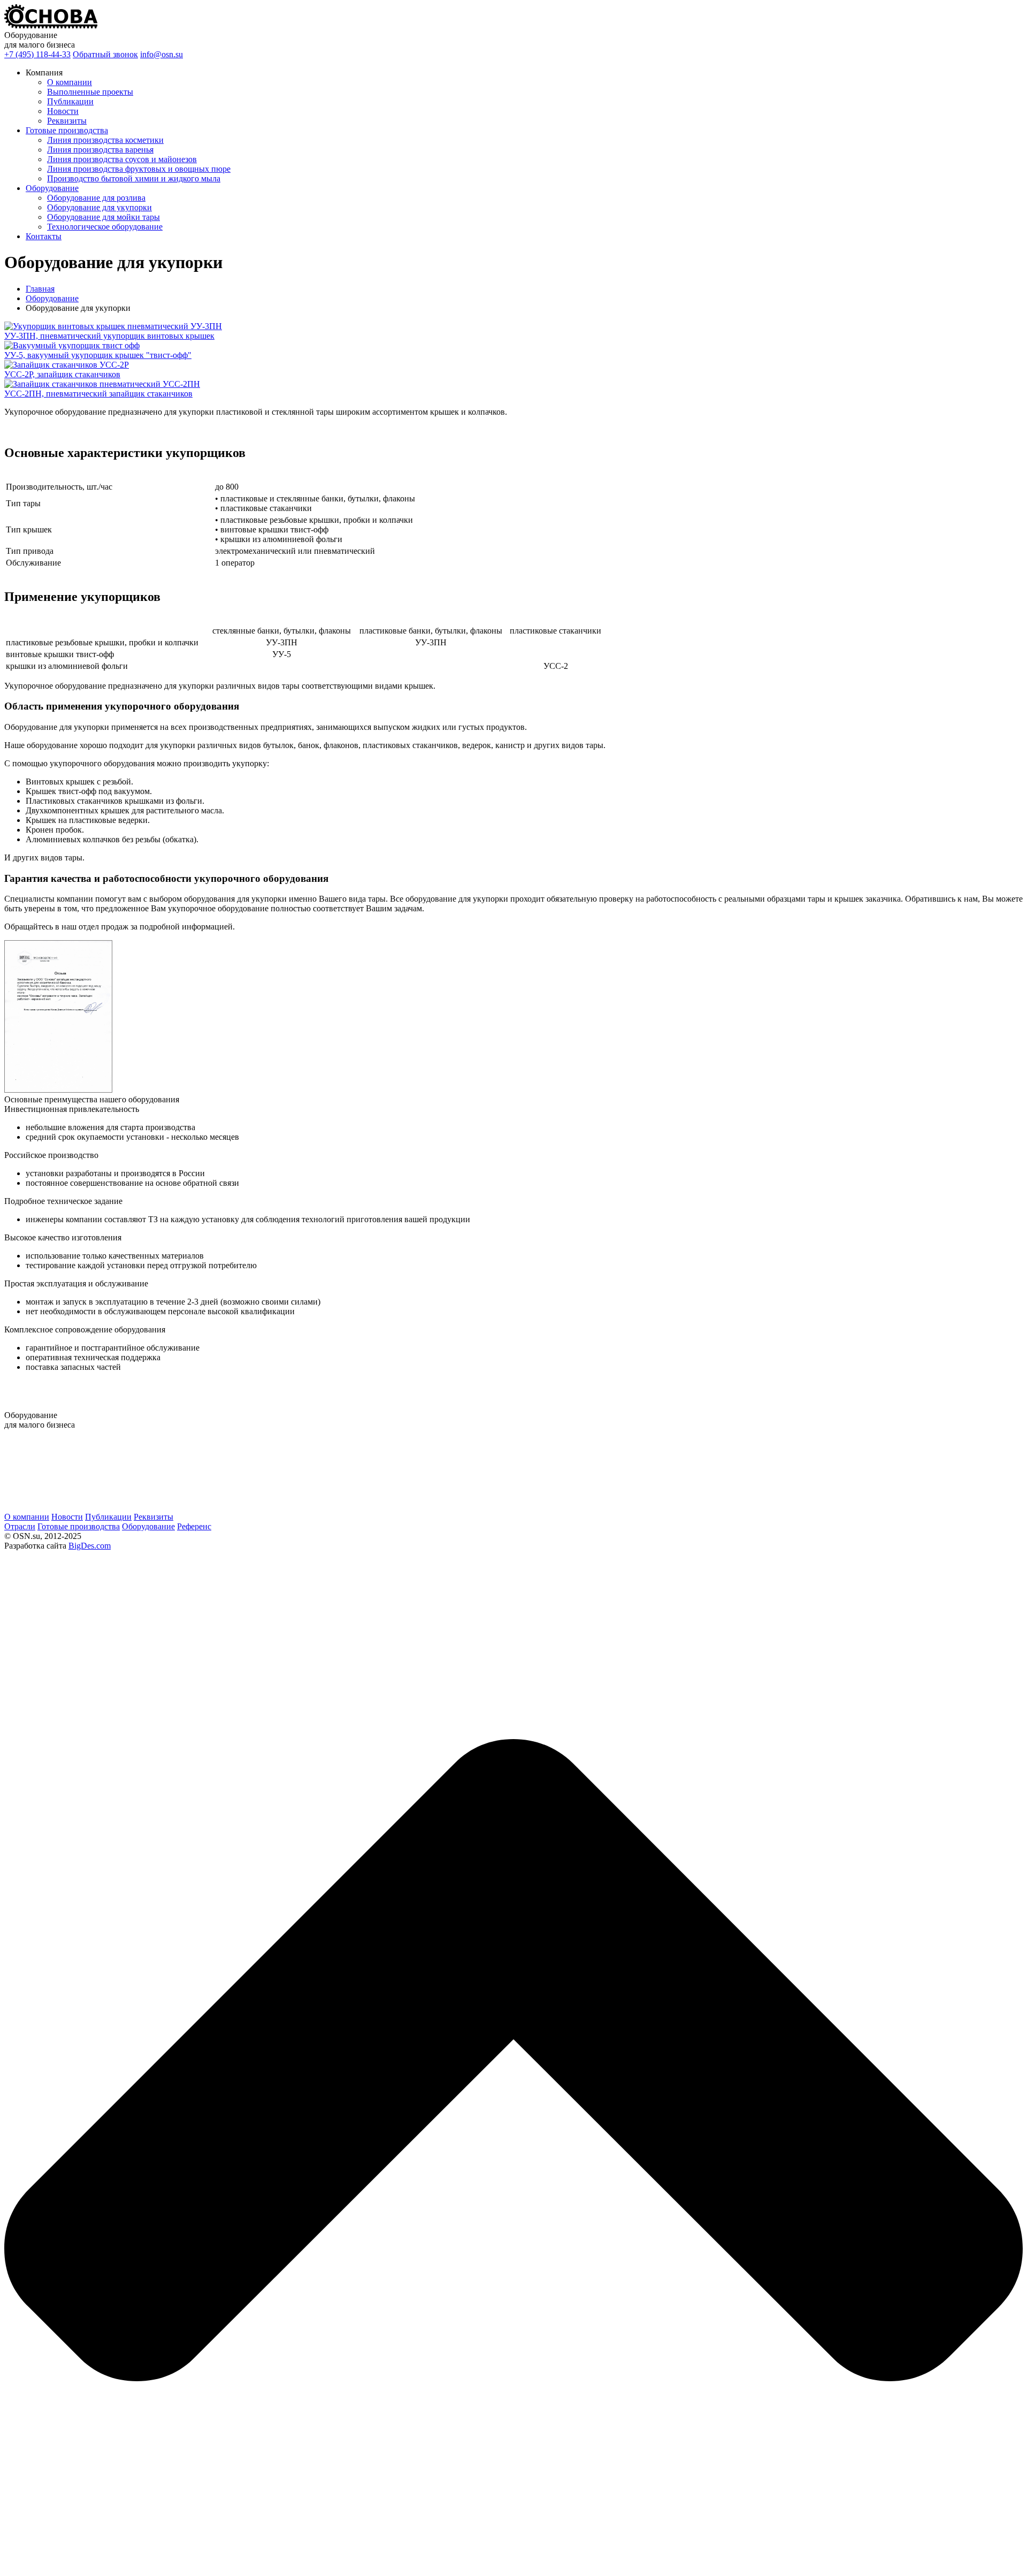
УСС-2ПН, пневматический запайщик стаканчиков (98, 394)
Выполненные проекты (90, 92)
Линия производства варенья (100, 150)
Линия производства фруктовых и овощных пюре (139, 169)
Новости (63, 111)
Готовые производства (67, 130)
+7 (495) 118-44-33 (37, 54)
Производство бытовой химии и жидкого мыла (134, 178)
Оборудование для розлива (96, 198)
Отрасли (20, 1526)
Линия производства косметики (105, 140)
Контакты (44, 236)
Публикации (70, 101)
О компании (70, 82)
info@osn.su (162, 54)
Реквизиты (67, 121)
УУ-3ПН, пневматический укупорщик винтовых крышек (109, 336)
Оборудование (52, 188)
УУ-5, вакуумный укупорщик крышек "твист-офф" (98, 355)
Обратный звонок (105, 54)
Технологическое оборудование (105, 227)
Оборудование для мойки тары (104, 217)
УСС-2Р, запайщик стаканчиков (62, 374)
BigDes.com (90, 1546)
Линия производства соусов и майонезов (122, 159)
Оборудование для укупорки (99, 207)
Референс (194, 1526)
